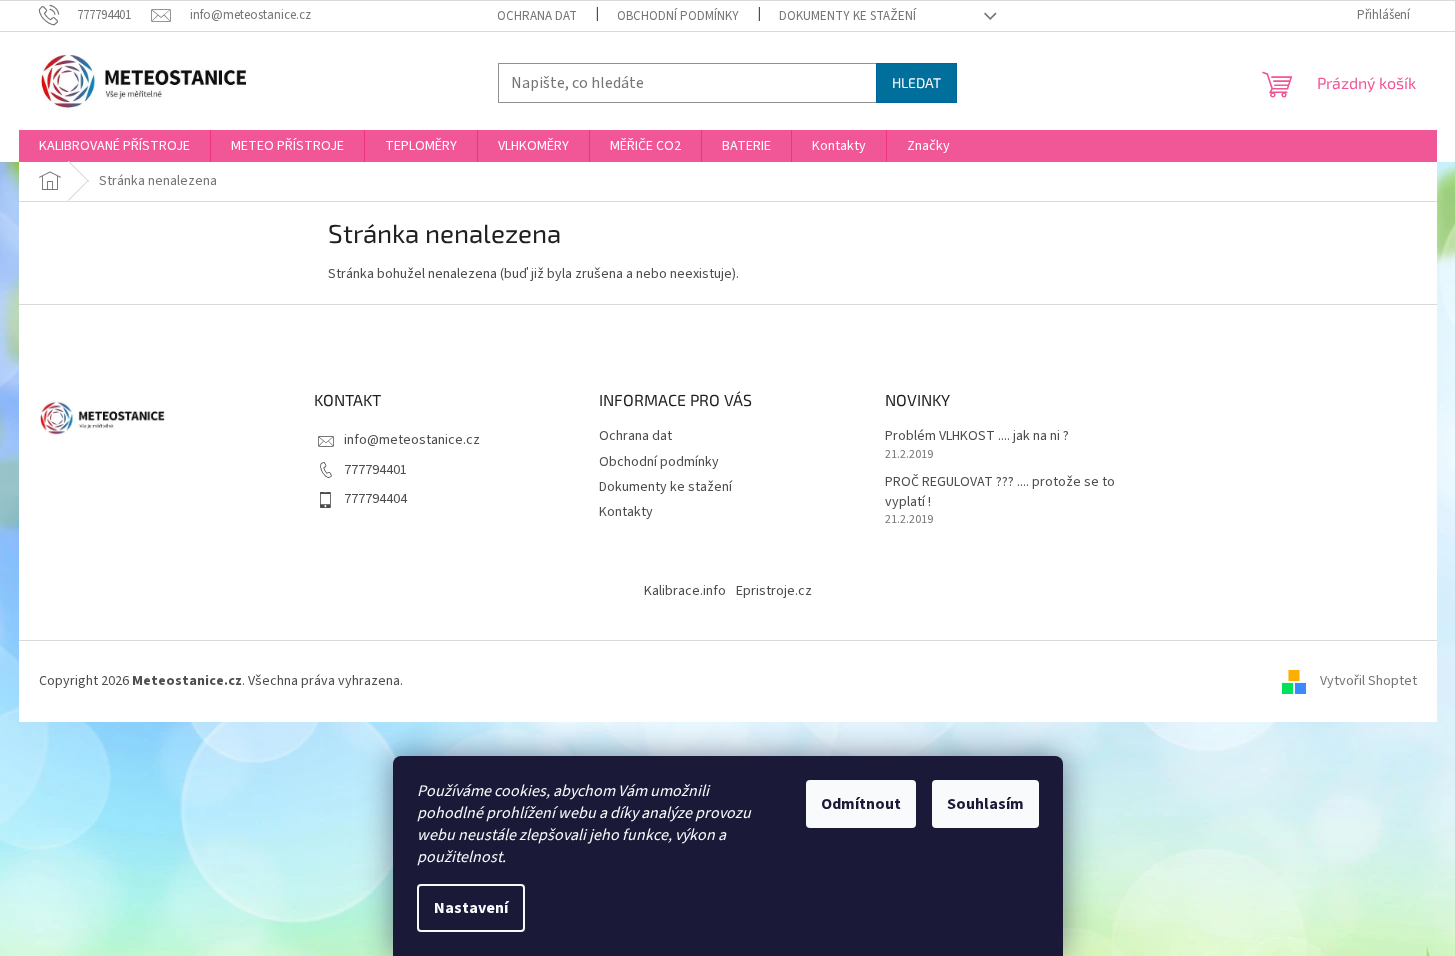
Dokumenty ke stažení (847, 16)
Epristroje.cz (774, 591)
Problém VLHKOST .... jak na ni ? (977, 436)
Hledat (916, 82)
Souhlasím (985, 804)
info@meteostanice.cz (412, 440)
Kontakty (626, 512)
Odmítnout (861, 804)
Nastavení (471, 908)
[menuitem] (114, 146)
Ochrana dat (537, 16)
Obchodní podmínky (678, 16)
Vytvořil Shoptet (1368, 681)
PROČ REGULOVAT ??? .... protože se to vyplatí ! (1000, 492)
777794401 (375, 470)
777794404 (375, 499)
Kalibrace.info (685, 591)
